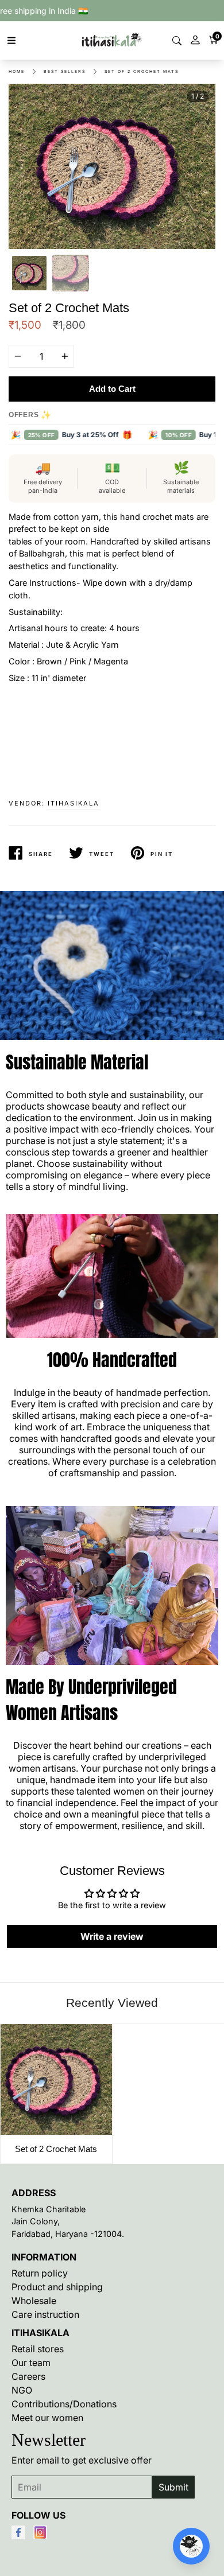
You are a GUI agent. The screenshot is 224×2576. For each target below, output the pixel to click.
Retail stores (38, 2349)
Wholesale (34, 2301)
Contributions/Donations (64, 2404)
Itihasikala (74, 803)
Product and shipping (57, 2287)
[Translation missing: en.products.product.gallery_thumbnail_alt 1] (29, 273)
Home (17, 71)
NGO (22, 2390)
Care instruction (45, 2314)
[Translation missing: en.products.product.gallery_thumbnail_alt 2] (71, 273)
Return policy (40, 2273)
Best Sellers (65, 71)
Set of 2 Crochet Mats (142, 71)
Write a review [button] (112, 1936)
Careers (28, 2376)
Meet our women (47, 2418)
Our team (31, 2363)
